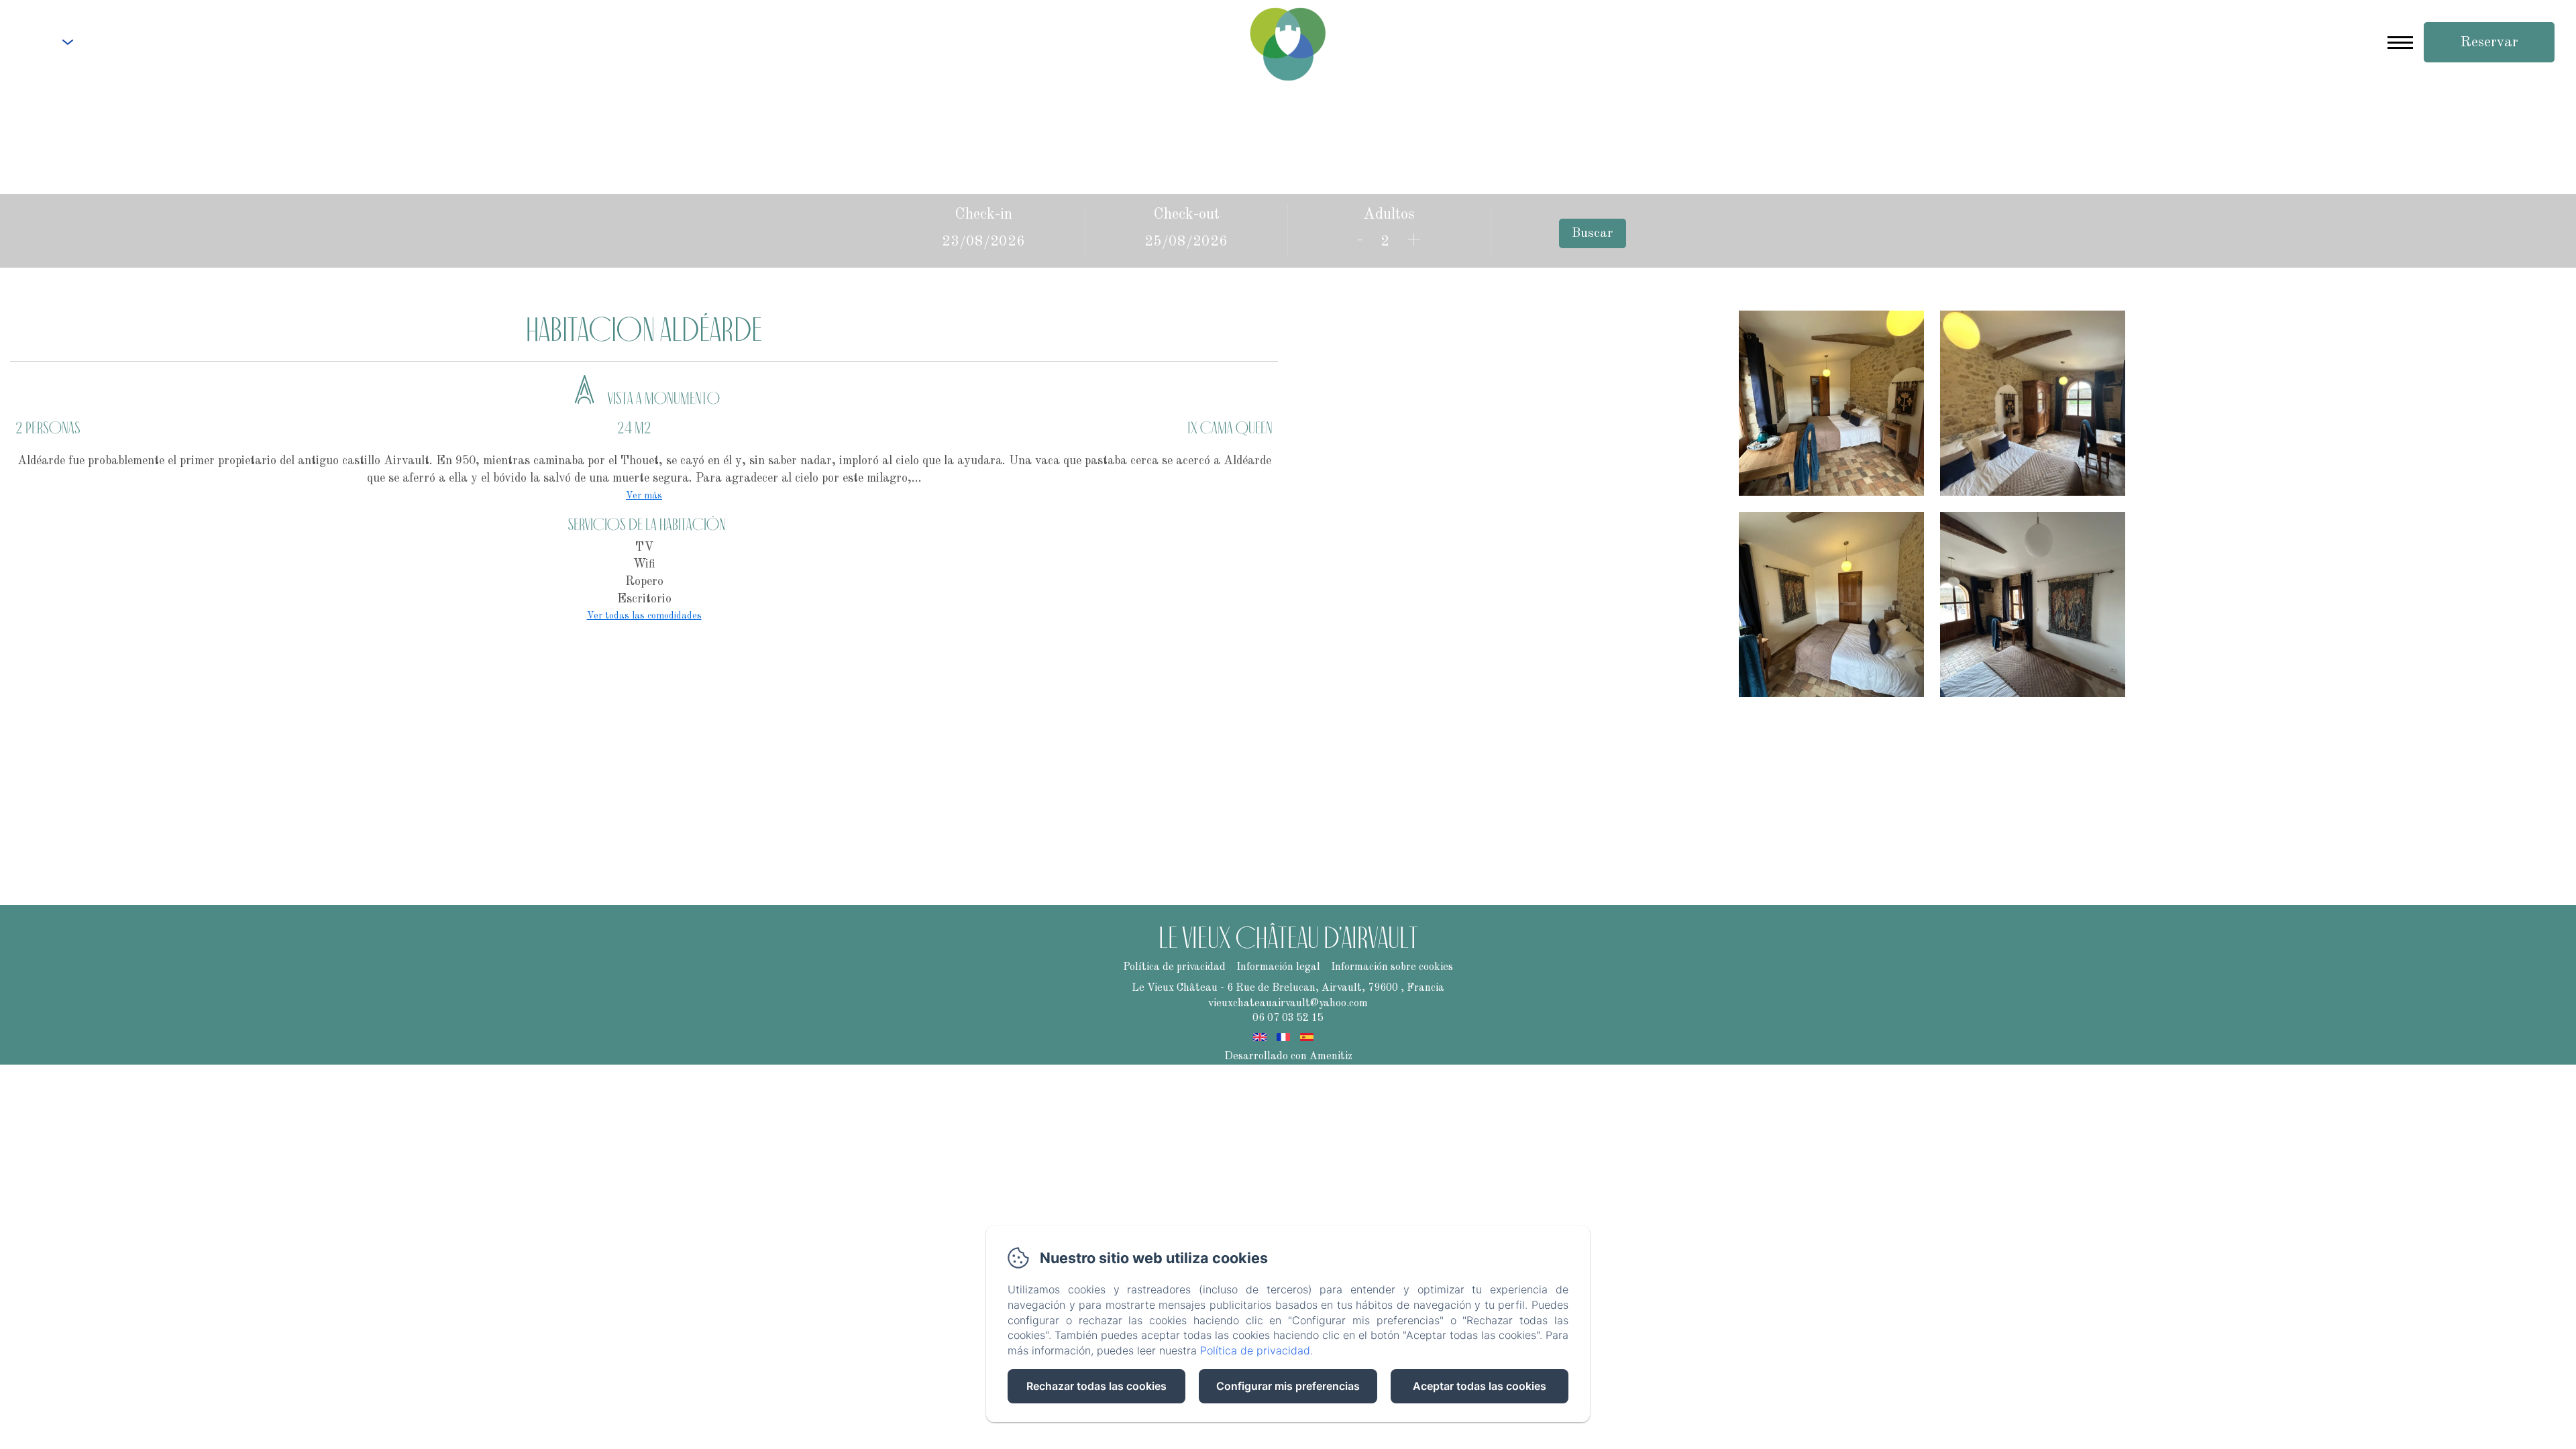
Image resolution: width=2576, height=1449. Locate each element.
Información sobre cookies (1392, 967)
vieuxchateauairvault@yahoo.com (1288, 1004)
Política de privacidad (1174, 967)
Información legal (1278, 967)
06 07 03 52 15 (147, 44)
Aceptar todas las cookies (1480, 1386)
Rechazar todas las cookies (1096, 1386)
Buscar (1592, 233)
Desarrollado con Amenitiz (1288, 1057)
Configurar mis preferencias (1288, 1386)
